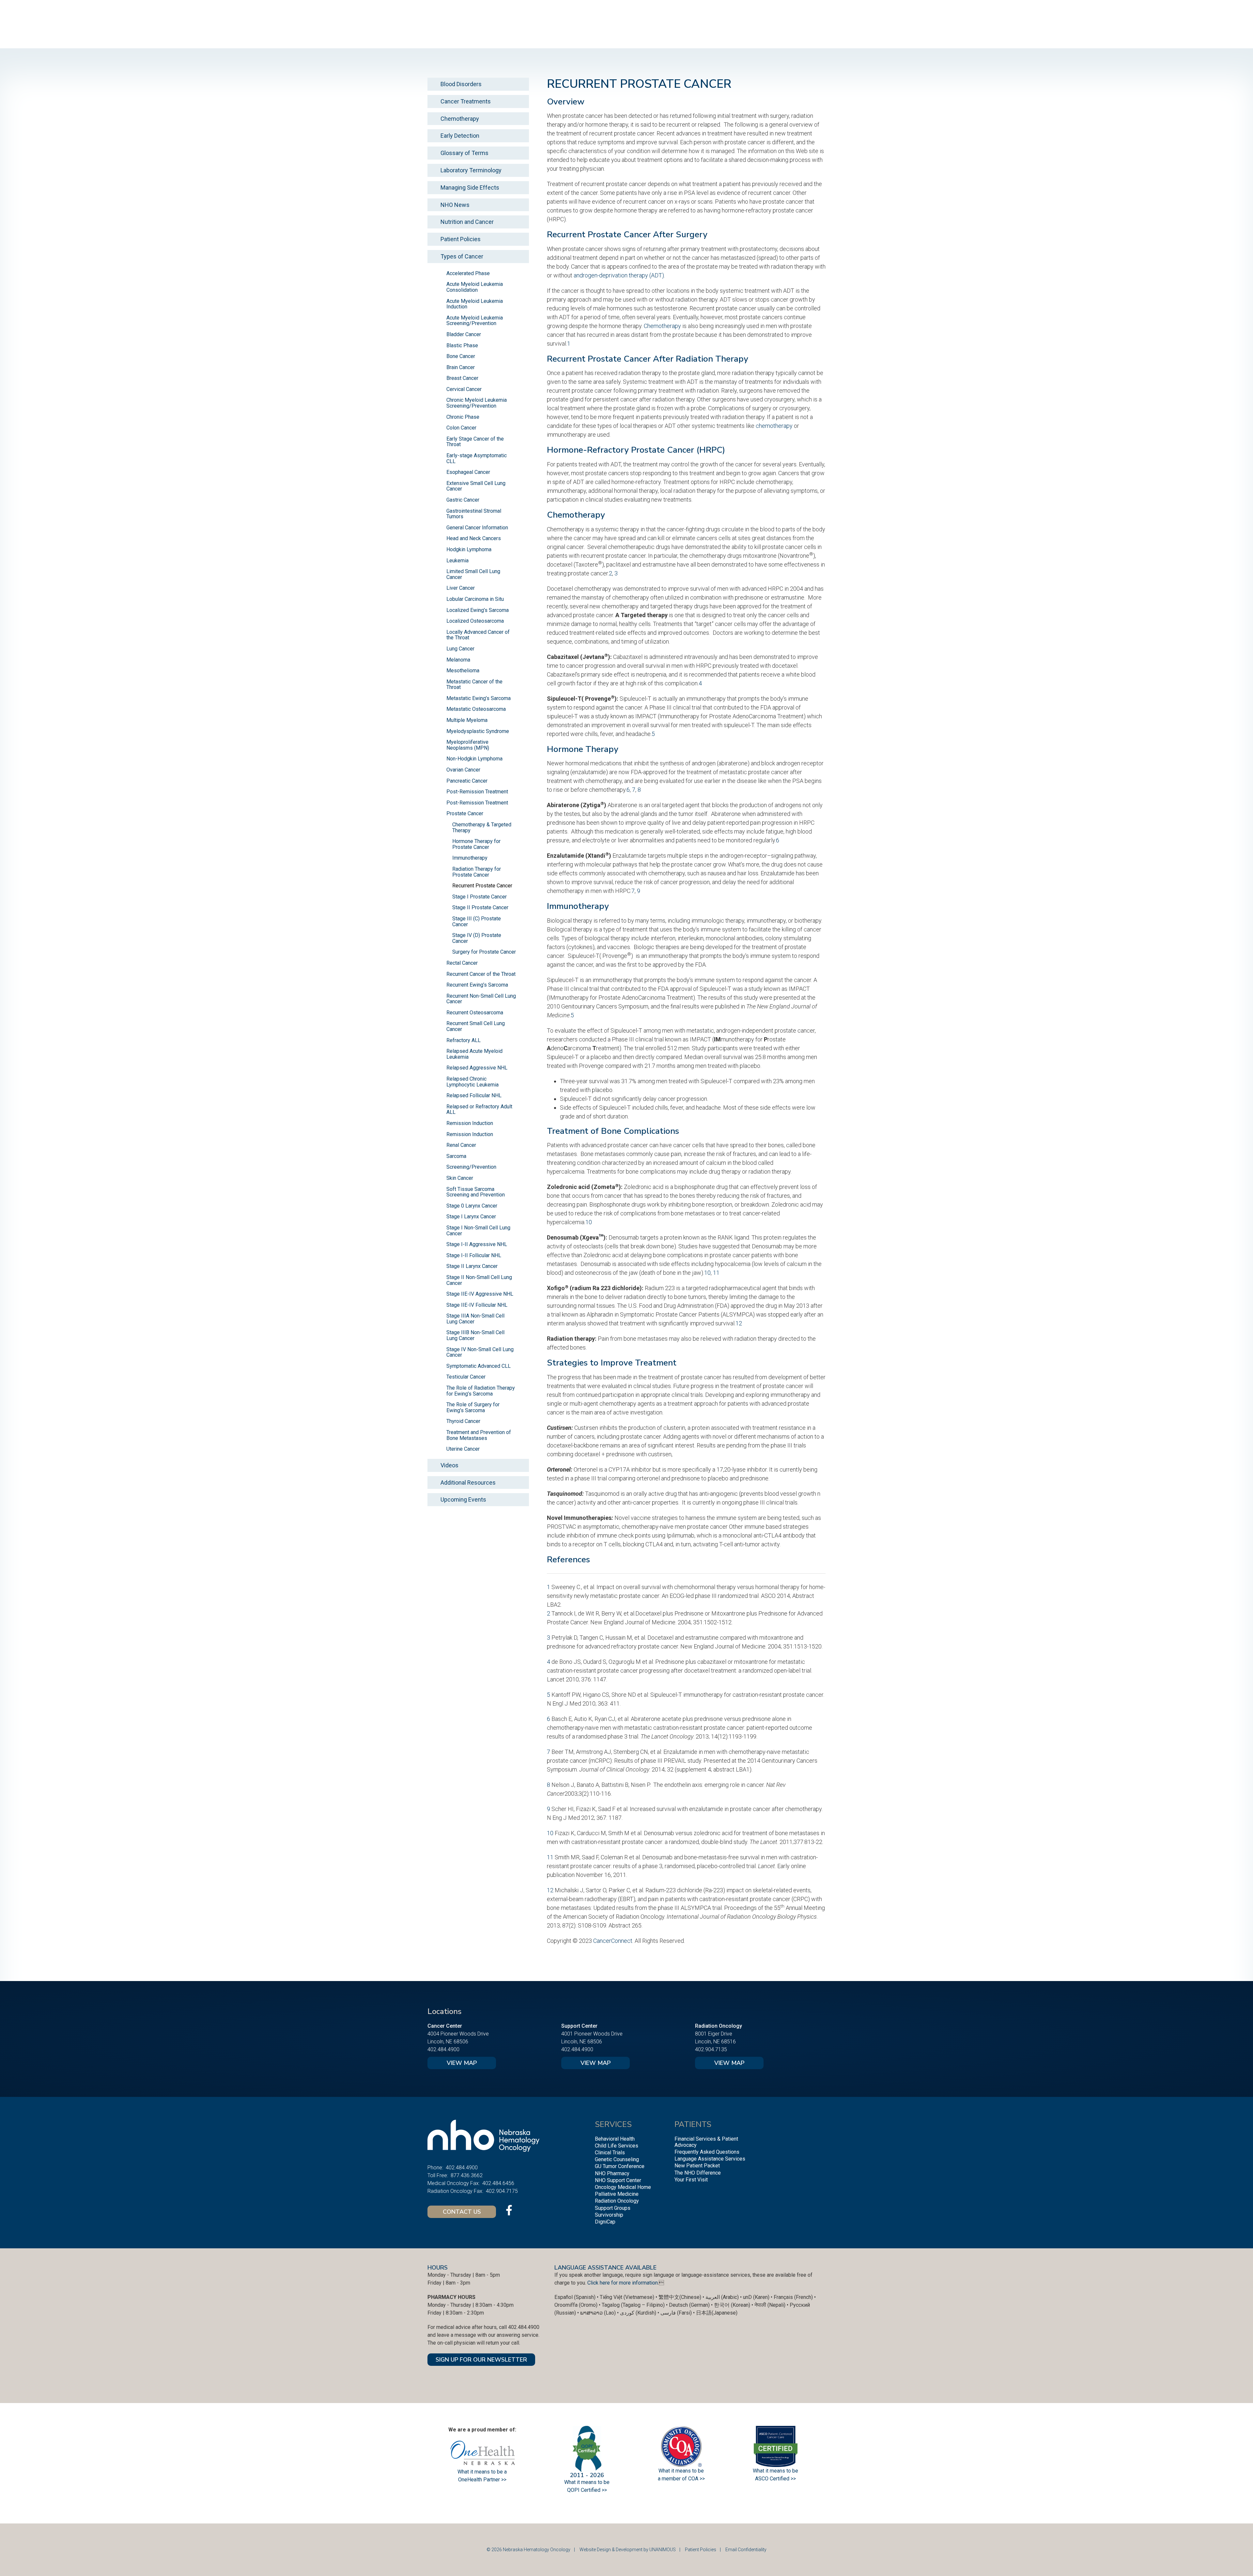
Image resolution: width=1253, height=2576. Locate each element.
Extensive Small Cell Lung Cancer (476, 486)
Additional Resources (468, 1483)
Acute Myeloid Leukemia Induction (475, 304)
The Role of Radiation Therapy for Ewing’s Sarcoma (481, 1391)
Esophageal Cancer (468, 472)
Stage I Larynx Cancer (471, 1217)
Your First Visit (691, 2180)
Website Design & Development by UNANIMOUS (628, 2550)
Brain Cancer (461, 367)
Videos (449, 1465)
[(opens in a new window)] (509, 2210)
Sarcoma (456, 1156)
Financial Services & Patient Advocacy (706, 2142)
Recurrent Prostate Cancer (482, 886)
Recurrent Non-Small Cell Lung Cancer (481, 999)
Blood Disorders (461, 84)
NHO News (455, 205)
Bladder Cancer (464, 334)
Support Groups (613, 2208)
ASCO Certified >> (775, 2479)
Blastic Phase (462, 345)
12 (739, 1323)
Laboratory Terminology (471, 170)
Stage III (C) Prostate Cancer (477, 921)
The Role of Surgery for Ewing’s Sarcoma (473, 1407)
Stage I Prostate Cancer (480, 897)
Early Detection (460, 136)
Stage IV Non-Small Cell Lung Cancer (480, 1352)
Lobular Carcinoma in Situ (475, 599)
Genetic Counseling (617, 2159)
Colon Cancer (461, 428)
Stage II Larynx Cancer (472, 1266)
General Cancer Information (477, 528)
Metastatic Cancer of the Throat (474, 685)
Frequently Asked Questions (707, 2152)
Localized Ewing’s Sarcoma (478, 610)
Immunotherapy (470, 858)
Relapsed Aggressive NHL (477, 1068)
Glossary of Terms (464, 153)
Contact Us (462, 2212)
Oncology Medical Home (623, 2187)
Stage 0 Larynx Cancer (472, 1206)
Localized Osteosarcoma (475, 621)
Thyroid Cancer (463, 1421)
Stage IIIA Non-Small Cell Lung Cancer (475, 1319)
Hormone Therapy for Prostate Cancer (476, 844)
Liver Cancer (461, 588)
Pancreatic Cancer (467, 781)
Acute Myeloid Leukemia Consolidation (475, 287)
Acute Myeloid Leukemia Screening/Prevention (475, 321)
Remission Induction (470, 1123)
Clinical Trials (610, 2153)
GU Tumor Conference (620, 2166)
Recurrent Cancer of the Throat (481, 974)
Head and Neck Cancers (474, 538)
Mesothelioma (463, 671)
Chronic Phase (463, 417)
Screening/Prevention (471, 1167)
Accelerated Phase (468, 273)
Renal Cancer (461, 1145)
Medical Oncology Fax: (454, 2183)
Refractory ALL (464, 1040)
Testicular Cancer (466, 1377)
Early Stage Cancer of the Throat (475, 442)
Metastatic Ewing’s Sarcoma (479, 698)
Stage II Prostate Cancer (480, 907)
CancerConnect (613, 1941)
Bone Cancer (461, 356)
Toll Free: (438, 2175)
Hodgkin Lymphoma (469, 549)
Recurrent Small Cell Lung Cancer (476, 1026)
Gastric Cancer (463, 500)
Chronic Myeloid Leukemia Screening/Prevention (477, 403)
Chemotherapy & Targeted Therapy (482, 827)
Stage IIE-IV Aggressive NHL (480, 1294)
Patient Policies (461, 239)
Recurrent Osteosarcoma (475, 1013)
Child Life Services (617, 2146)
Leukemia (457, 561)
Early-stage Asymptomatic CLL (477, 458)
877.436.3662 (467, 2175)
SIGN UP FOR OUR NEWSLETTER (481, 2360)
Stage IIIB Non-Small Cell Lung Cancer (475, 1335)
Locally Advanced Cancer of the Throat (478, 635)
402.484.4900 (443, 2049)
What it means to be (775, 2471)
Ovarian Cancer (463, 770)
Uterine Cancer (463, 1449)
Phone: (435, 2168)
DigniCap (605, 2222)
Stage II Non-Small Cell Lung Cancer (479, 1280)
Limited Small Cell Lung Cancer (473, 574)
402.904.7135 (711, 2049)
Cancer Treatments (466, 101)
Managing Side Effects (470, 187)
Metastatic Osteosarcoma (476, 709)
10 (589, 1222)
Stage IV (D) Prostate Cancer (477, 938)
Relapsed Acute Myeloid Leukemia (474, 1054)
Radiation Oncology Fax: (455, 2191)
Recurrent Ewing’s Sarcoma (477, 985)
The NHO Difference (698, 2173)
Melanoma (458, 660)
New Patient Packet (697, 2166)
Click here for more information (623, 2283)
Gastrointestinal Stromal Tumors (474, 514)
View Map (462, 2063)
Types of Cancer (462, 256)
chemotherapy (774, 426)
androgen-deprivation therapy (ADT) (619, 275)
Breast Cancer (462, 378)
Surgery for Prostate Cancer (484, 952)
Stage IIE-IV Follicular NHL (477, 1305)
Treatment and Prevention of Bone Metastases (479, 1435)
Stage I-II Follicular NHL (474, 1255)
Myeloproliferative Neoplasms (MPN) (468, 745)
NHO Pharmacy (612, 2173)
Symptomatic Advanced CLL (479, 1366)
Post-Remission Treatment (477, 792)
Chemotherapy (662, 326)
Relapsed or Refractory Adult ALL (479, 1109)
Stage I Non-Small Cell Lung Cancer (478, 1231)
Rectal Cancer (462, 963)
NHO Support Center (618, 2180)
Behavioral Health (615, 2139)
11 (716, 1273)
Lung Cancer (460, 649)
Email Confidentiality (746, 2550)
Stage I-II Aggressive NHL (477, 1244)
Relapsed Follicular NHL (474, 1095)
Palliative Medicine (617, 2194)
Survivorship (609, 2215)
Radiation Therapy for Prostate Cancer (477, 872)
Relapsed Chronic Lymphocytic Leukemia (472, 1082)
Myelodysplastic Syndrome (478, 731)
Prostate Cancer (465, 813)
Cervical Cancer (464, 389)
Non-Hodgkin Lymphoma (474, 759)
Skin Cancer (460, 1178)
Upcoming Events (463, 1499)
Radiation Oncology (617, 2201)
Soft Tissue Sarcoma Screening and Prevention (476, 1192)
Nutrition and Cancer (467, 222)
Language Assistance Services (710, 2159)
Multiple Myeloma (467, 720)
